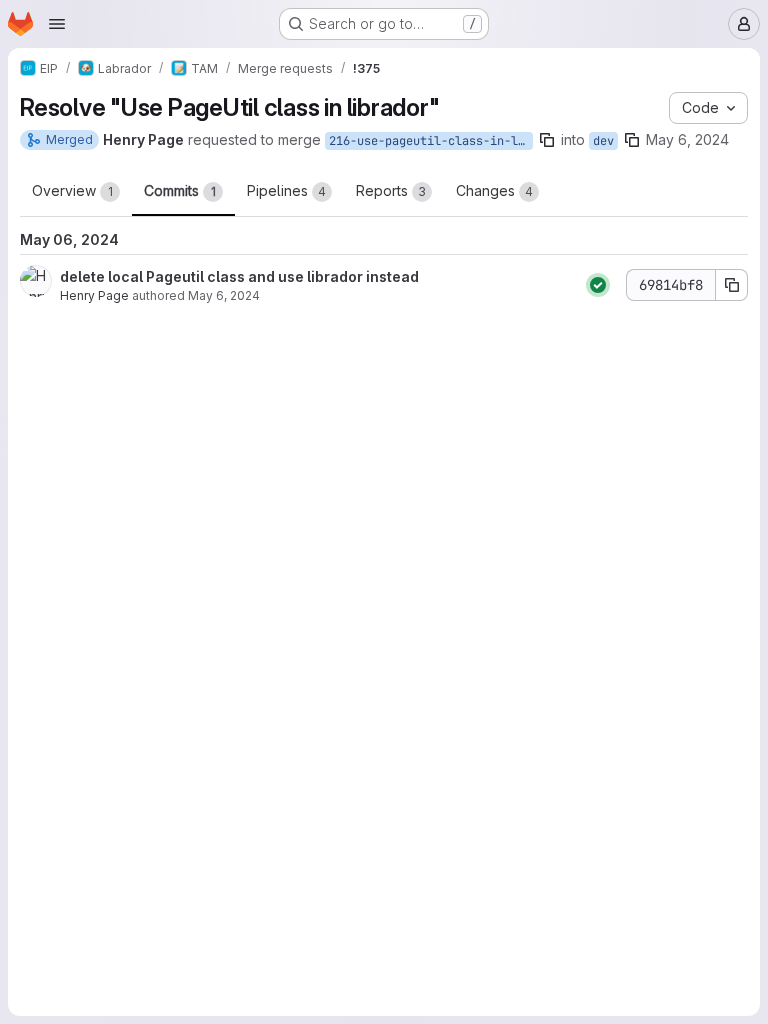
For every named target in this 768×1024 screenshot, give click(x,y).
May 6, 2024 (687, 139)
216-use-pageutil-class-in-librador (431, 141)
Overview (72, 190)
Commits (180, 190)
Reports (391, 190)
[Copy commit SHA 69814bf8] (732, 285)
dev (603, 141)
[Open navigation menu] (57, 24)
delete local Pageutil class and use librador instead (239, 276)
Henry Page (94, 295)
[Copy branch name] (547, 140)
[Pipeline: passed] (598, 285)
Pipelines (286, 190)
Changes (494, 190)
